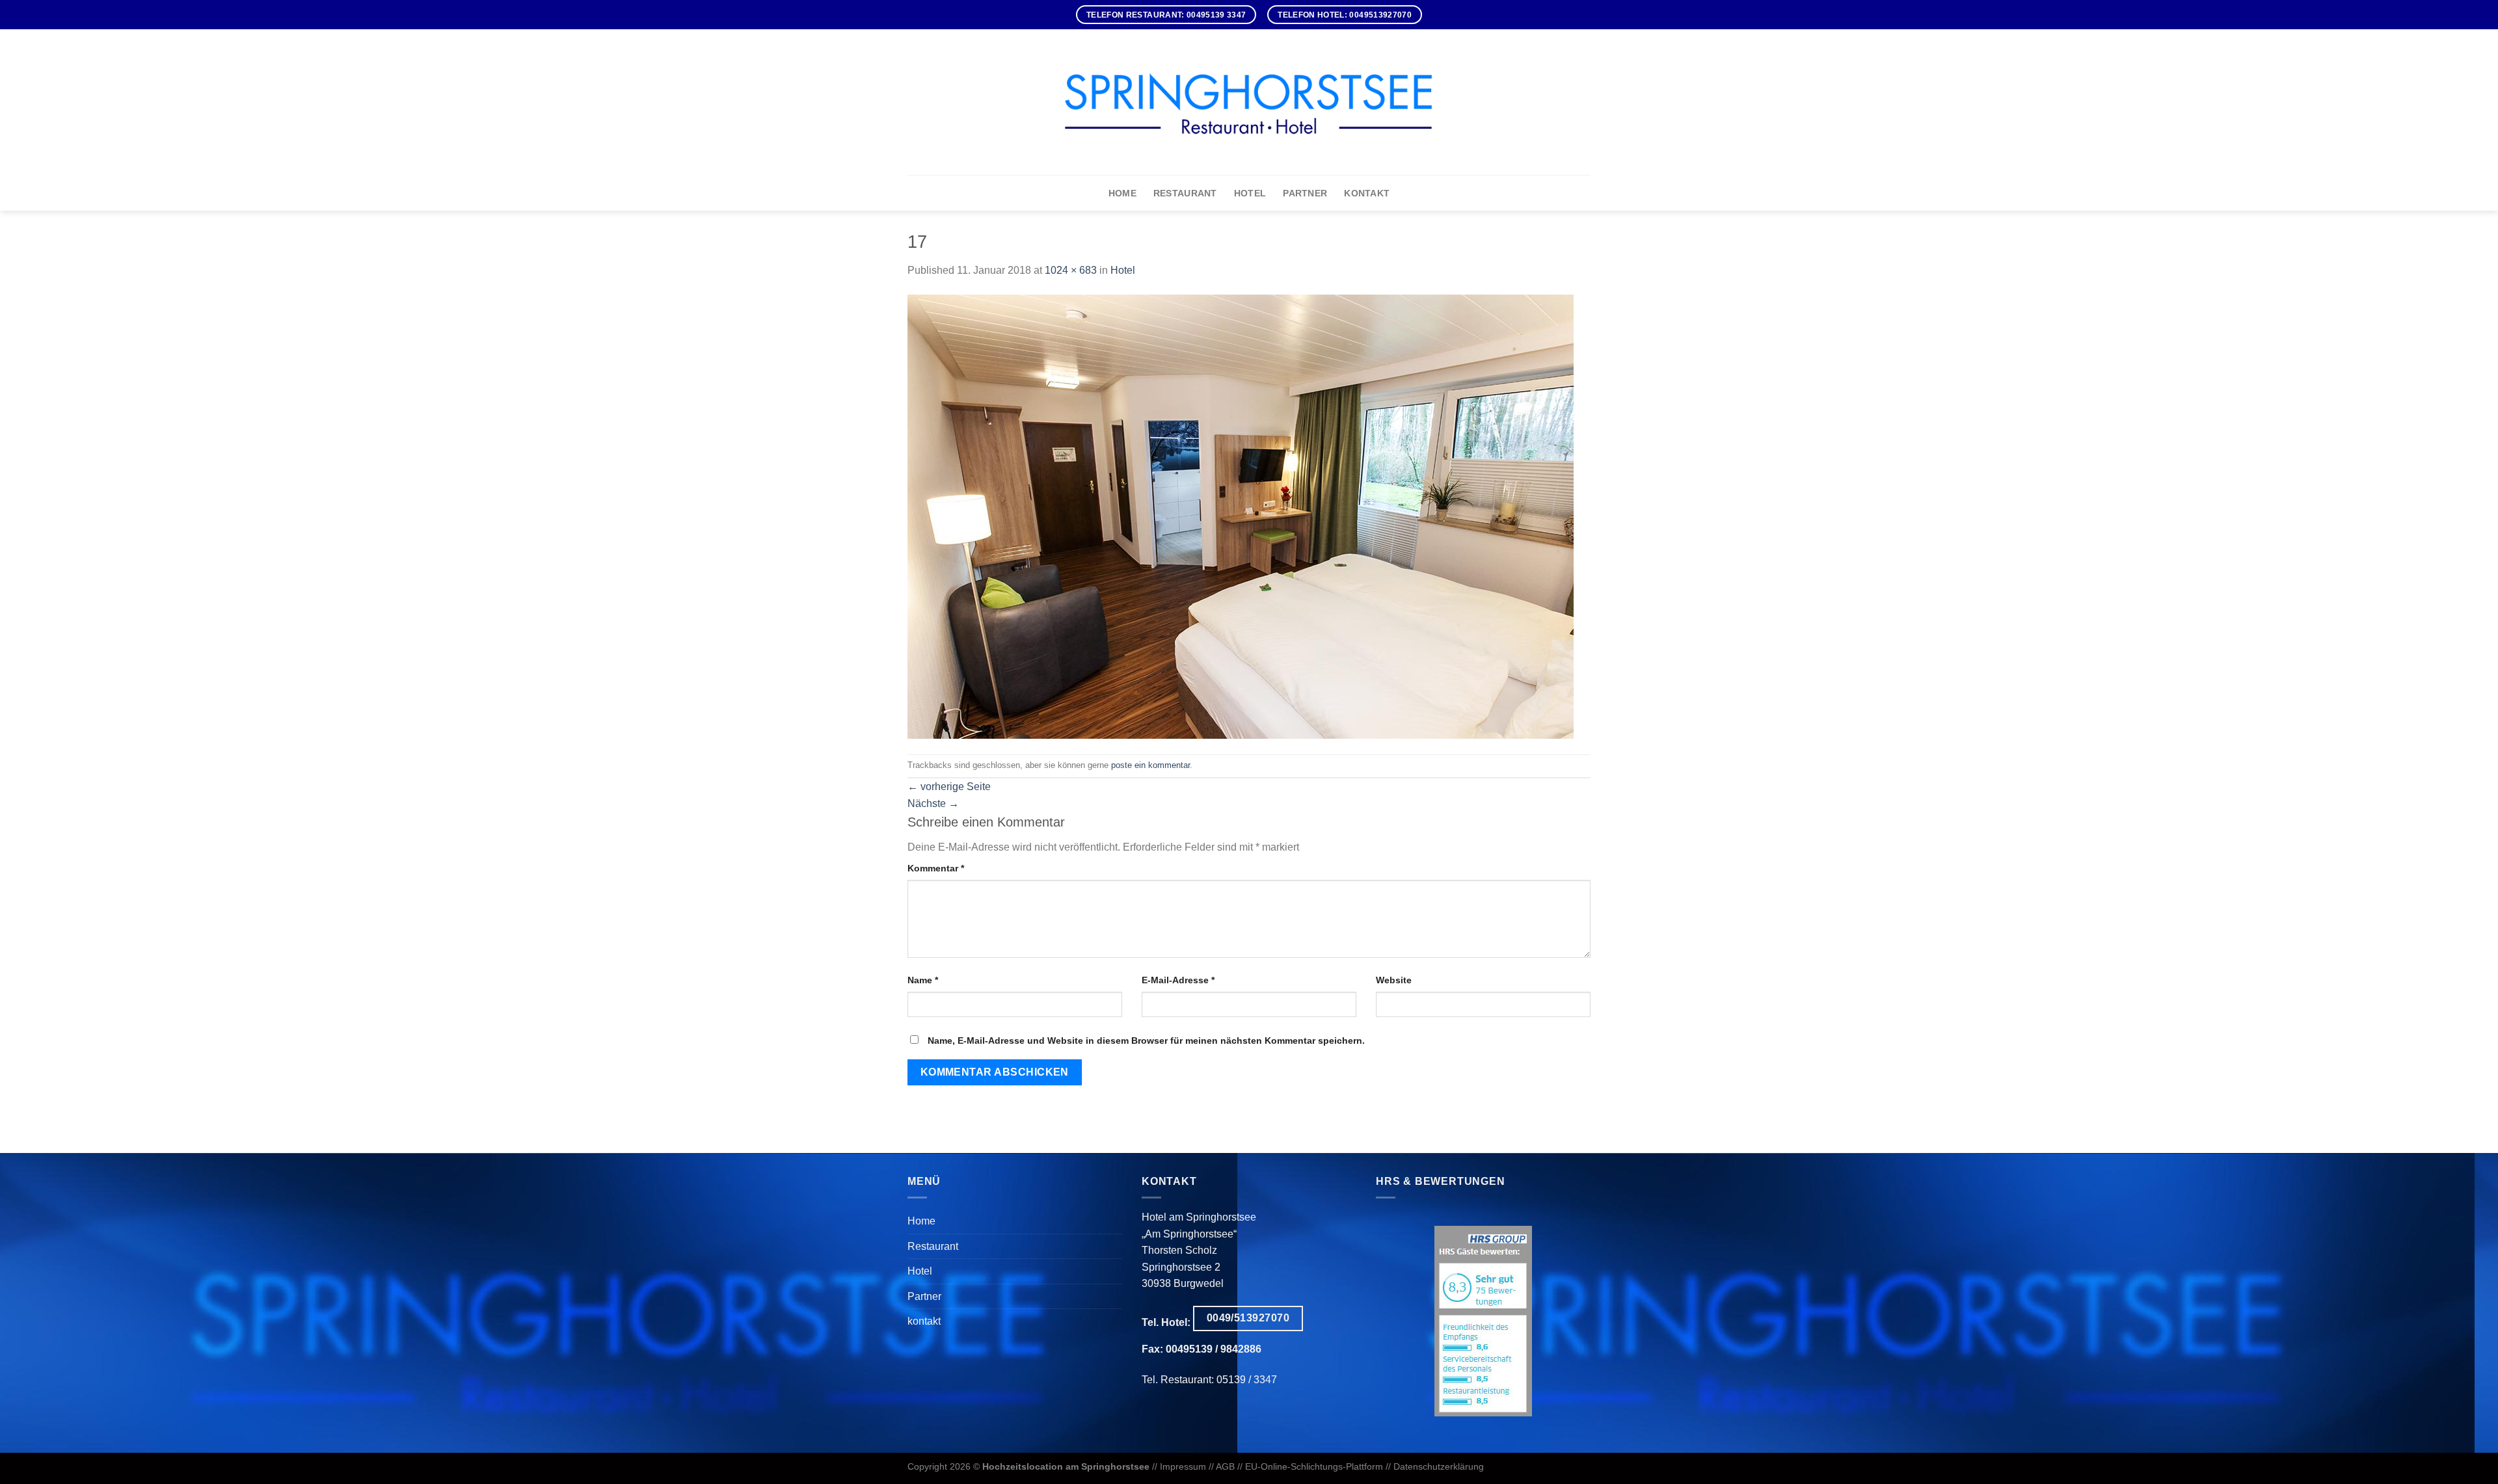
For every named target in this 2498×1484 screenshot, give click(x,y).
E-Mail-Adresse (1178, 980)
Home (1122, 193)
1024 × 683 (1071, 270)
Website (1394, 980)
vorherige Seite (949, 787)
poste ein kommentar (1150, 765)
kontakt (1367, 193)
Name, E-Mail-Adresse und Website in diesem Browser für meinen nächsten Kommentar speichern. (1146, 1040)
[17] (1241, 515)
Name (923, 980)
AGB (1225, 1466)
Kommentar (936, 868)
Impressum (1183, 1466)
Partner (1305, 193)
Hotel (1250, 193)
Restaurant (1185, 193)
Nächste (933, 803)
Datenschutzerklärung (1439, 1466)
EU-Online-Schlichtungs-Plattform (1314, 1466)
